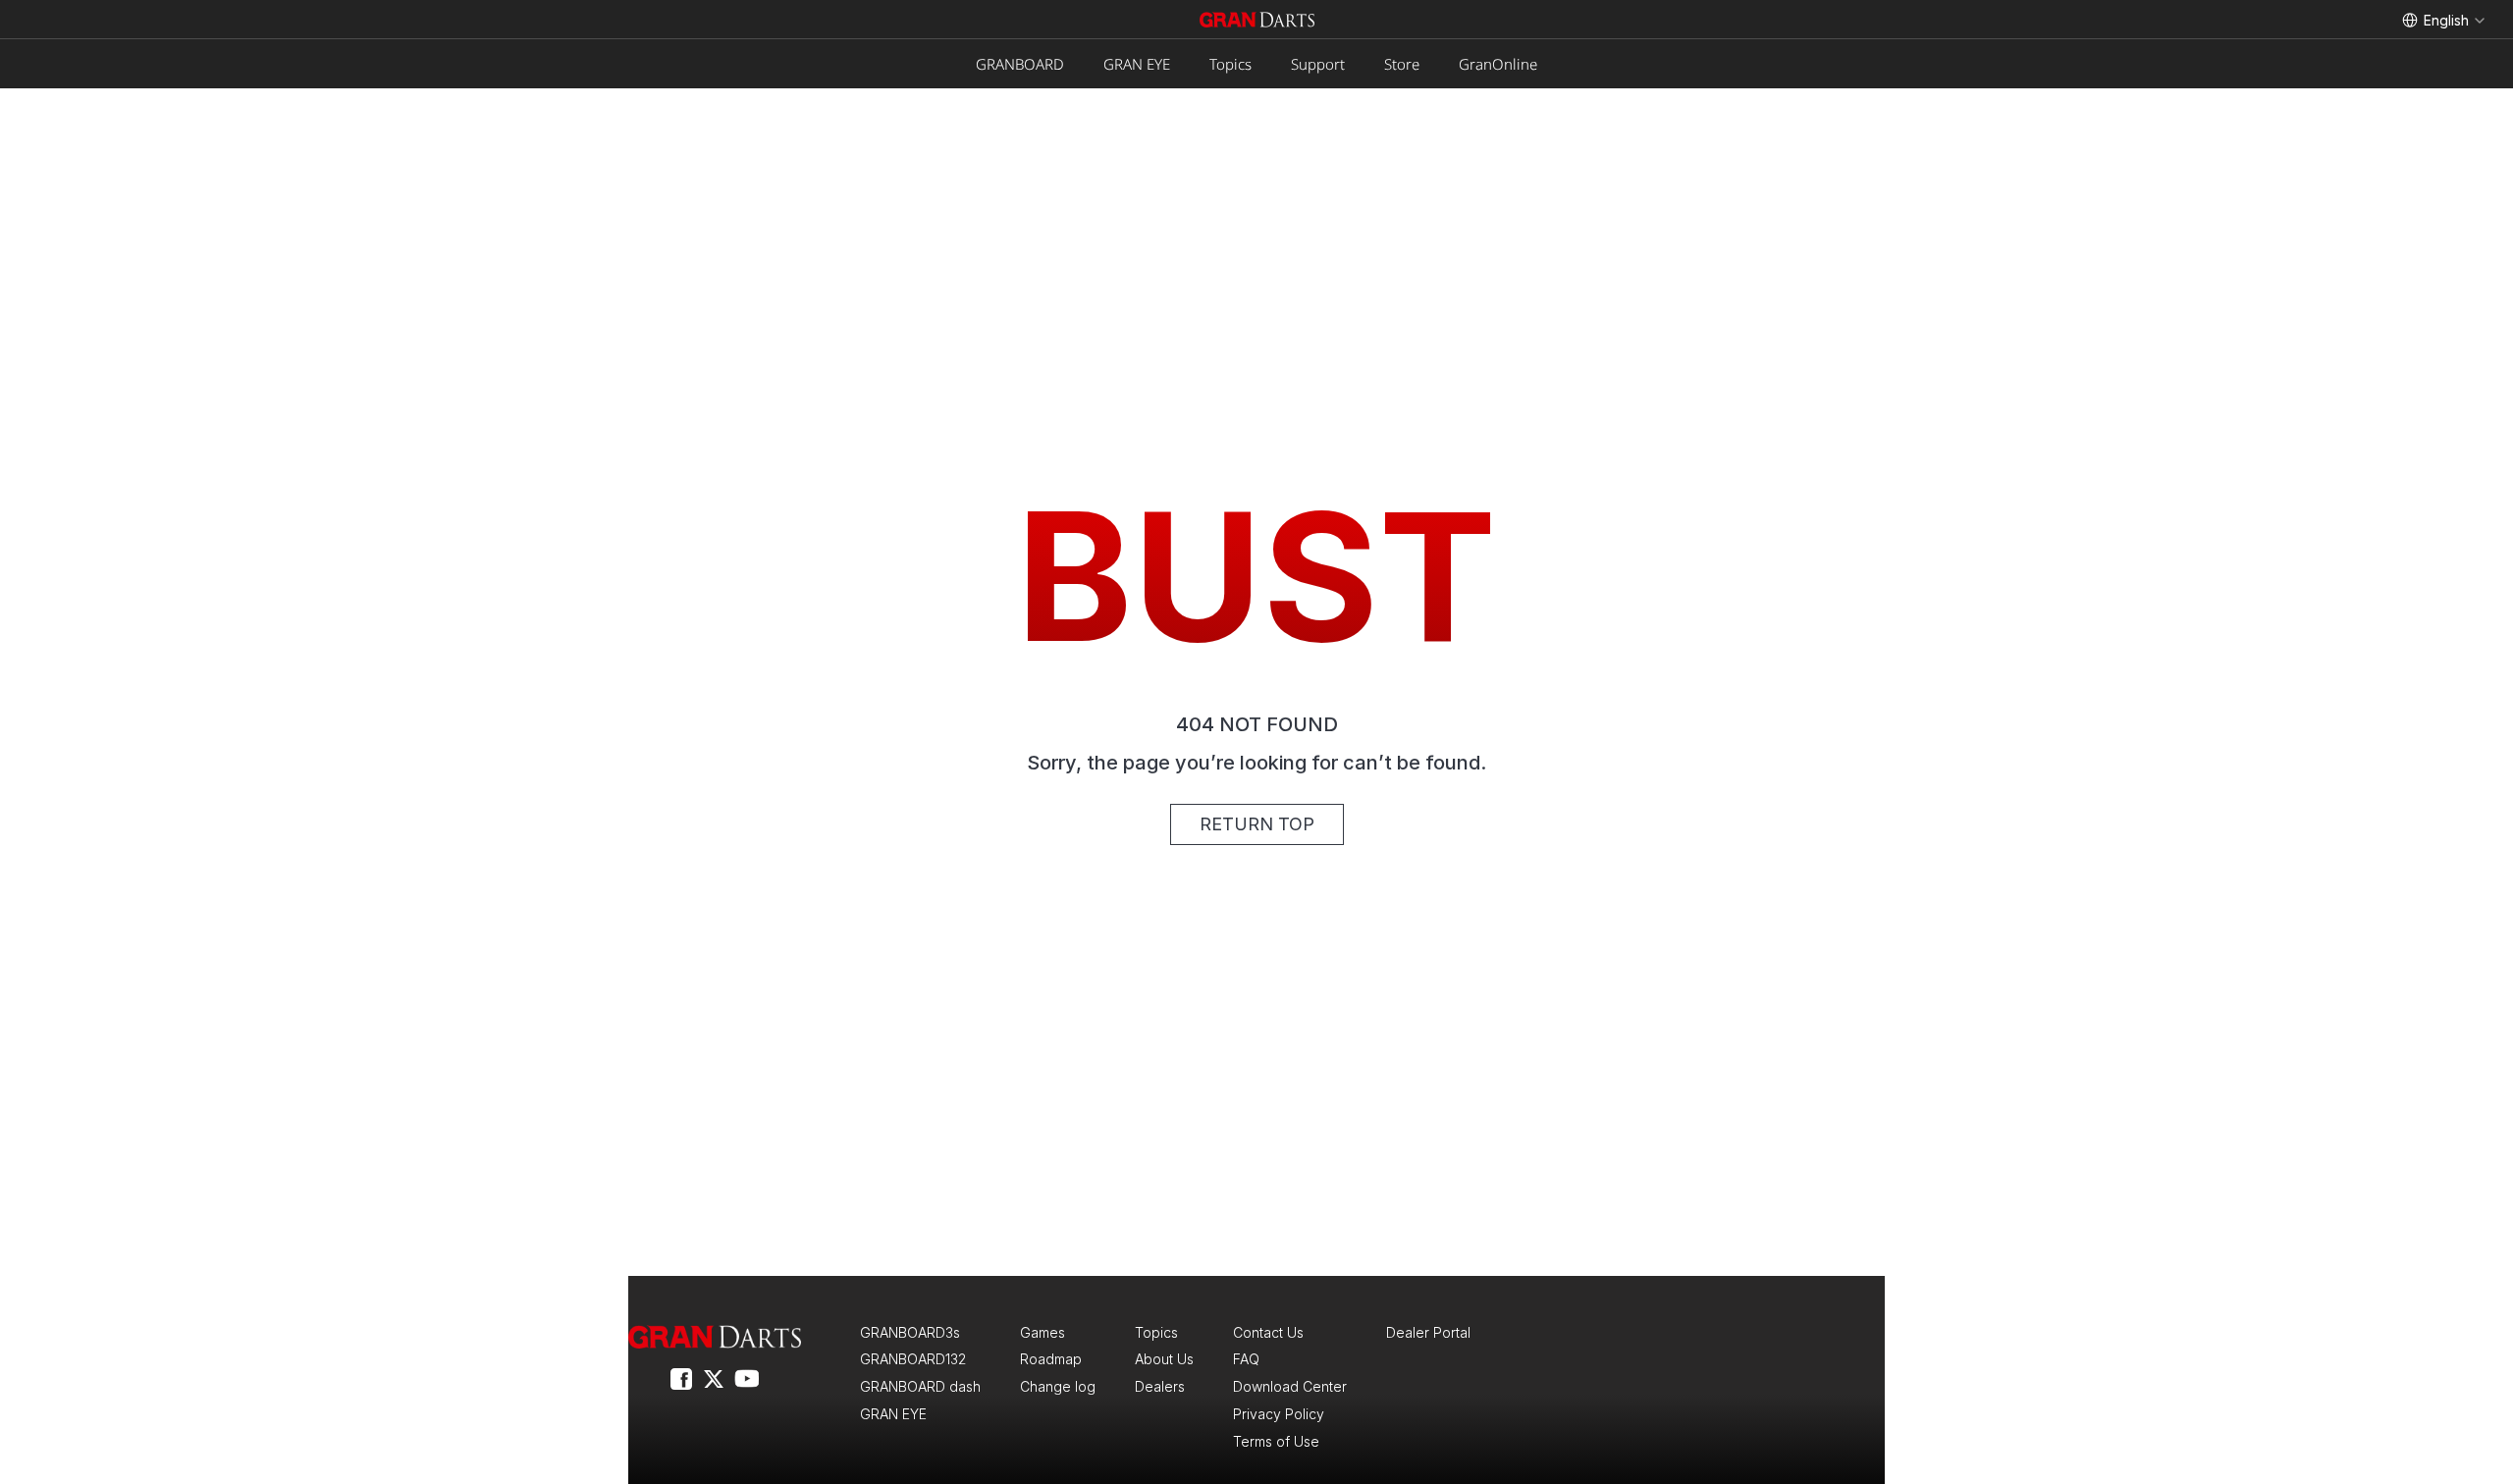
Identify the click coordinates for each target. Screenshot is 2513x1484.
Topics (1230, 64)
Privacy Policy (1279, 1414)
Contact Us (1268, 1332)
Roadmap (1051, 1359)
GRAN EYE (1137, 64)
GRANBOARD (1020, 64)
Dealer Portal (1428, 1332)
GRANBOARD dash (920, 1386)
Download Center (1290, 1386)
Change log (1058, 1386)
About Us (1164, 1359)
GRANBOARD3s (910, 1332)
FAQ (1246, 1359)
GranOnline (1498, 64)
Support (1318, 64)
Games (1043, 1332)
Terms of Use (1276, 1441)
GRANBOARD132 (913, 1359)
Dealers (1160, 1386)
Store (1402, 64)
